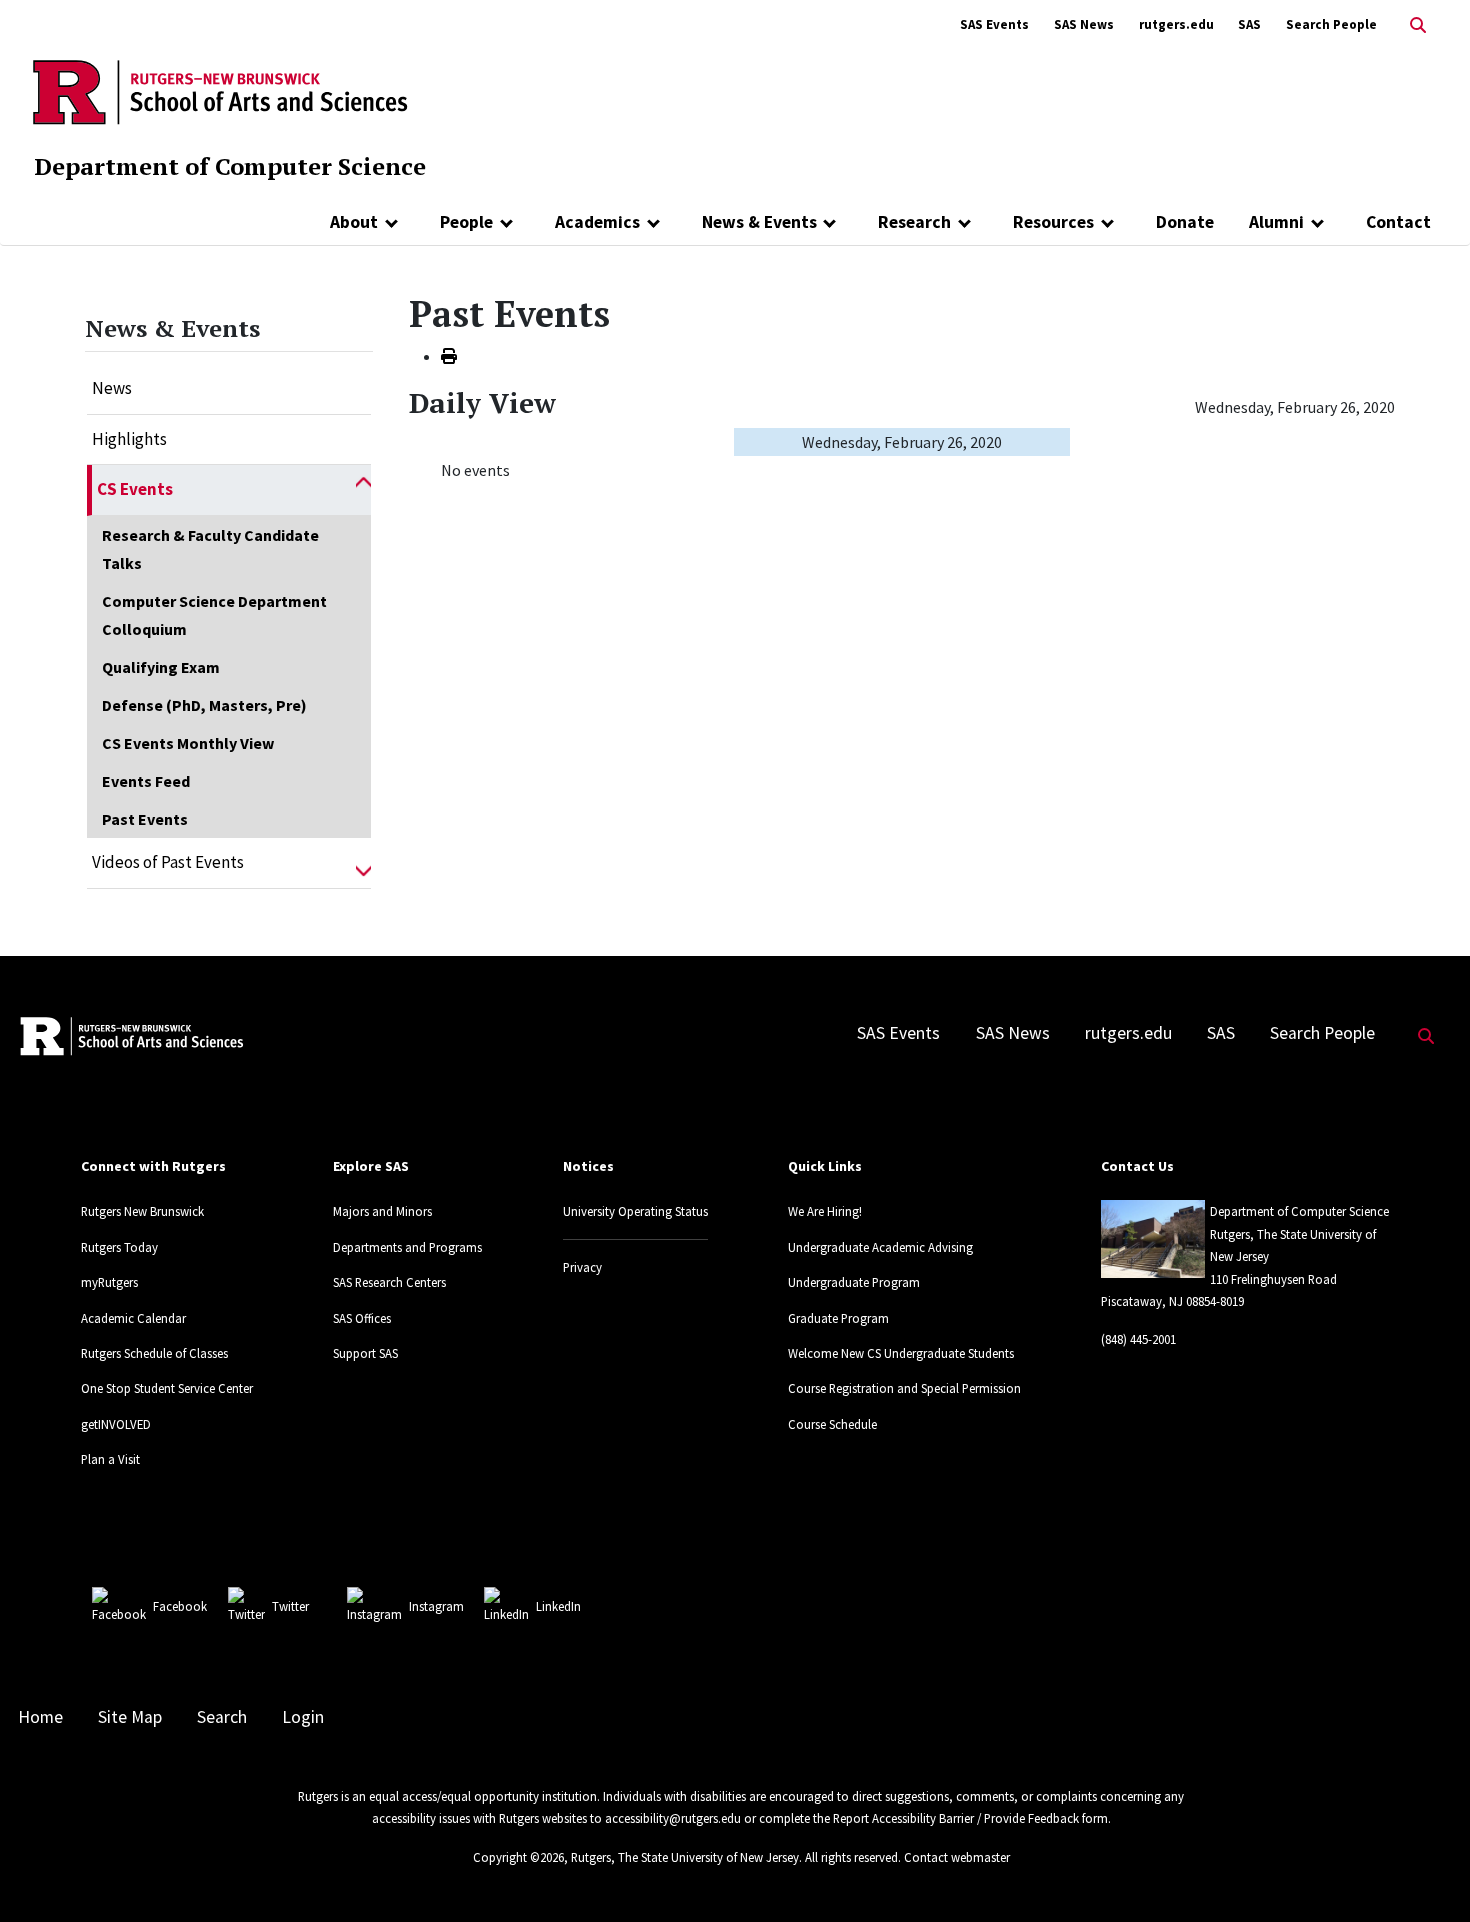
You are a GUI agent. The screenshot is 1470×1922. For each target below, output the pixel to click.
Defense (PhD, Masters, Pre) (204, 705)
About (354, 222)
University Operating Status (635, 1211)
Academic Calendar (133, 1318)
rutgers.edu (1176, 24)
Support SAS (365, 1353)
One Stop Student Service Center (167, 1388)
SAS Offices (362, 1318)
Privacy (582, 1267)
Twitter (290, 1606)
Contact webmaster (957, 1857)
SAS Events (994, 24)
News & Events (759, 222)
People (466, 222)
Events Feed (146, 781)
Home (40, 1717)
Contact (1398, 222)
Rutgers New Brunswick (142, 1211)
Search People (1331, 24)
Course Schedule (832, 1424)
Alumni (1276, 222)
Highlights (129, 439)
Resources (1053, 222)
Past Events (145, 819)
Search (222, 1717)
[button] (363, 490)
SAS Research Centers (389, 1282)
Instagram (436, 1606)
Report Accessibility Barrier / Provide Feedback (956, 1818)
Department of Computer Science (230, 166)
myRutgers (109, 1282)
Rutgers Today (119, 1247)
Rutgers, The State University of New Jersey (685, 1857)
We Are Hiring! (825, 1211)
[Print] (449, 356)
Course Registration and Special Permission (904, 1388)
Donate (1185, 222)
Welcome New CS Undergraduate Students (901, 1353)
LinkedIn (558, 1606)
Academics (597, 222)
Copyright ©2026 (518, 1857)
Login (303, 1717)
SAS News (1084, 24)
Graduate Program (838, 1318)
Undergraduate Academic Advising (880, 1247)
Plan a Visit (110, 1459)
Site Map (130, 1717)
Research (914, 222)
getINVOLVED (116, 1424)
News (112, 388)
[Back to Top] (1426, 1873)
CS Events (135, 489)
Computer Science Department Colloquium (214, 615)
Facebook (180, 1606)
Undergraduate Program (854, 1282)
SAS (1249, 24)
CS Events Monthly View (188, 743)
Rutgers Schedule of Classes (154, 1353)
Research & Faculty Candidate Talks (210, 549)
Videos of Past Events (168, 862)
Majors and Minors (382, 1211)
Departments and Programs (407, 1247)
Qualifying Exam (161, 667)
